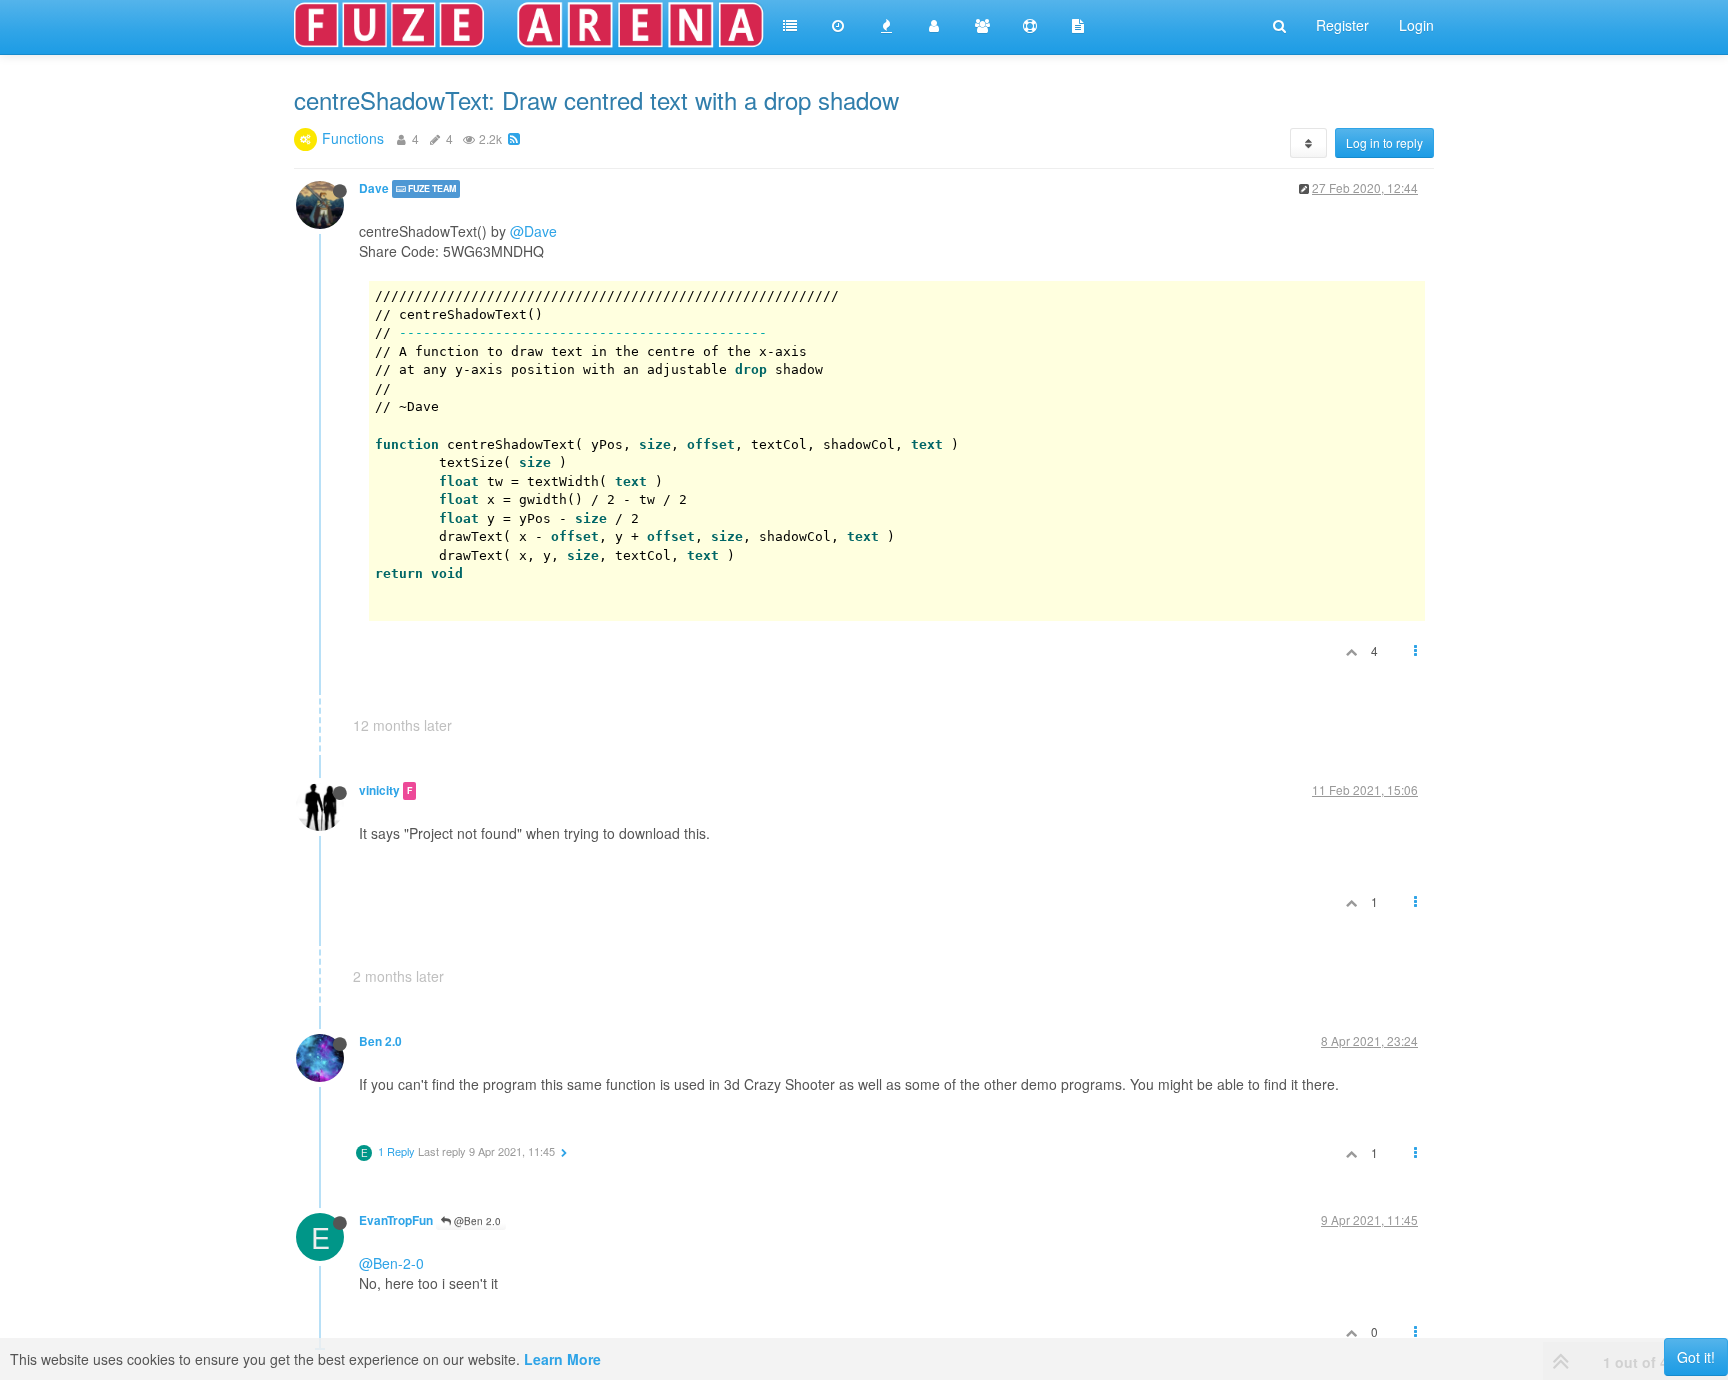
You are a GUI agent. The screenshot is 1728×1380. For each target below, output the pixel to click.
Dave (374, 188)
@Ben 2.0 (476, 1221)
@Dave (533, 231)
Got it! (1696, 1357)
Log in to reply (1384, 142)
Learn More (562, 1359)
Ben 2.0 (380, 1041)
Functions (353, 138)
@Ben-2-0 (391, 1263)
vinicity (379, 790)
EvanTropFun (396, 1220)
